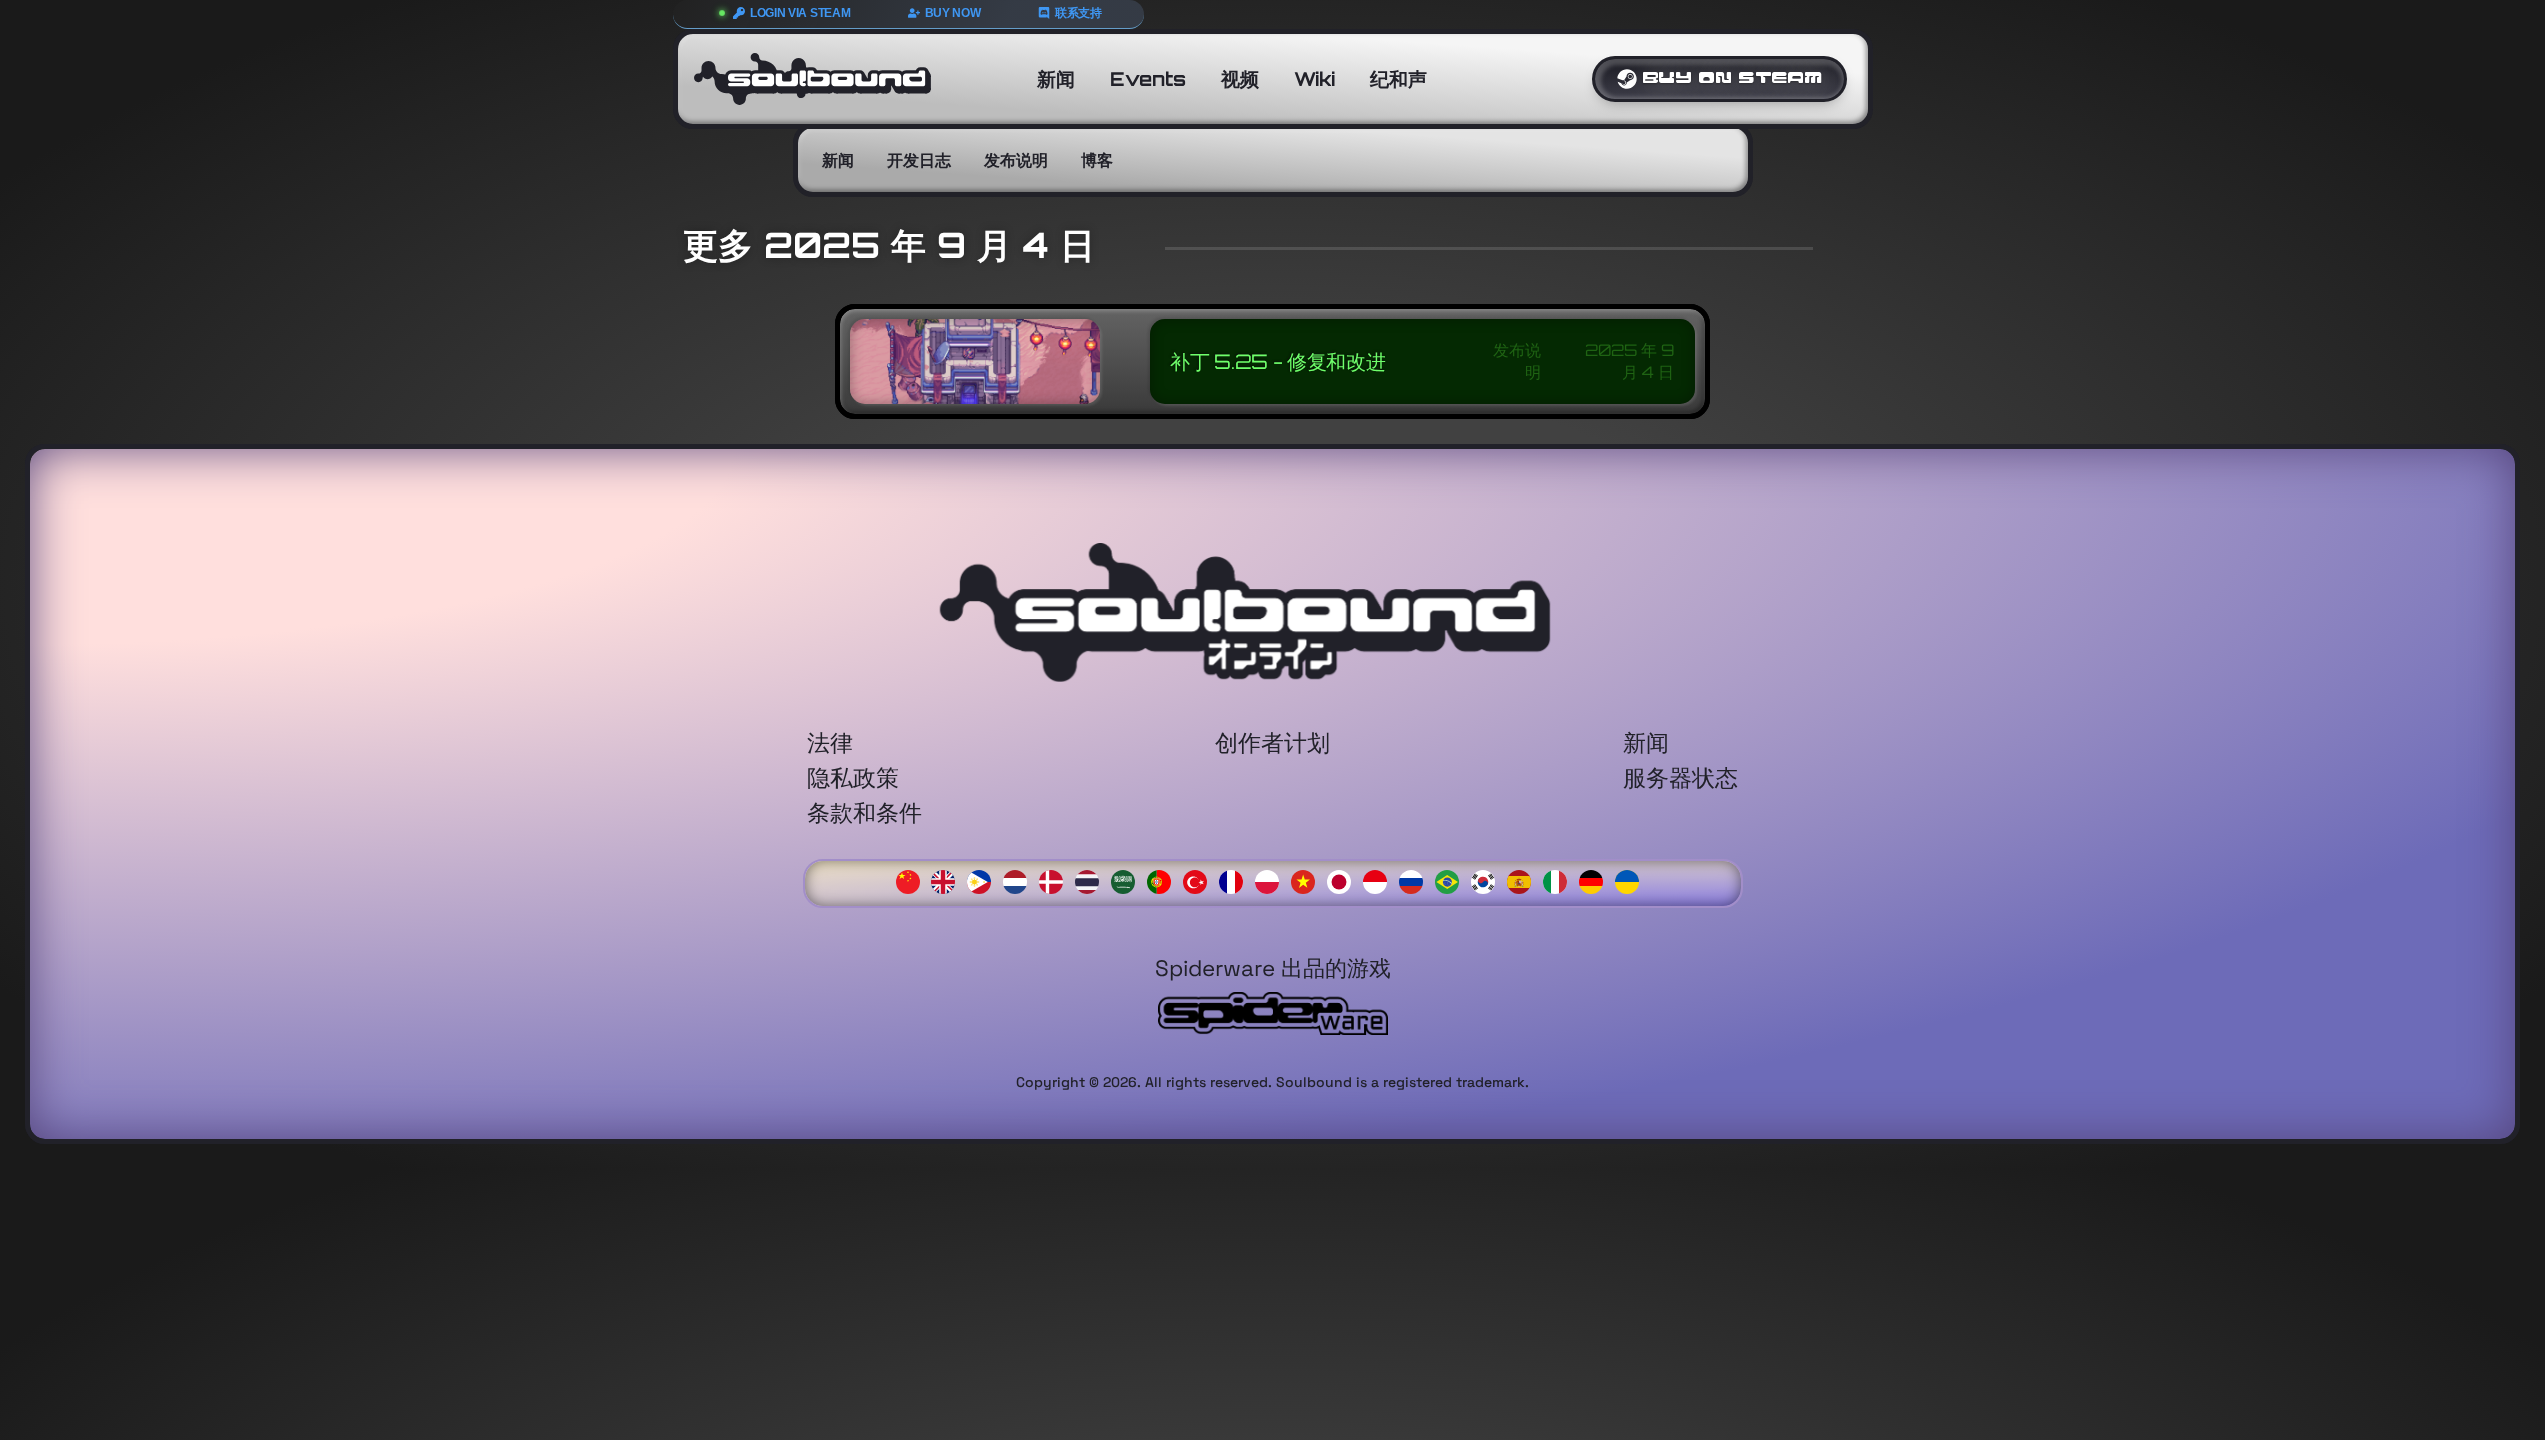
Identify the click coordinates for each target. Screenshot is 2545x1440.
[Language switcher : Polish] (1272, 879)
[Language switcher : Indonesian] (1380, 879)
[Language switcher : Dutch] (1020, 879)
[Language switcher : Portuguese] (1164, 879)
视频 (1240, 79)
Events (1148, 79)
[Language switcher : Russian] (1416, 879)
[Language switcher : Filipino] (984, 879)
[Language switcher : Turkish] (1200, 879)
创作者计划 (1272, 742)
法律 (830, 742)
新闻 (1056, 79)
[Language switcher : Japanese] (1344, 879)
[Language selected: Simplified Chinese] (1273, 880)
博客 (1097, 160)
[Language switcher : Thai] (1092, 879)
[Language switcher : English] (948, 879)
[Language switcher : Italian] (1560, 879)
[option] (948, 881)
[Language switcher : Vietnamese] (1308, 879)
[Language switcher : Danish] (1056, 879)
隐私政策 (853, 777)
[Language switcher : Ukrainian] (1632, 879)
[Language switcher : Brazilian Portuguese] (1452, 879)
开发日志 (919, 160)
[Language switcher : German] (1596, 879)
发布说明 (1016, 160)
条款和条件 (864, 812)
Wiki (1314, 79)
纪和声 (1398, 79)
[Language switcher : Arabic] (1128, 879)
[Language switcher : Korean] (1488, 879)
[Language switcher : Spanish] (1524, 879)
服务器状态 (1680, 777)
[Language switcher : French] (1236, 879)
